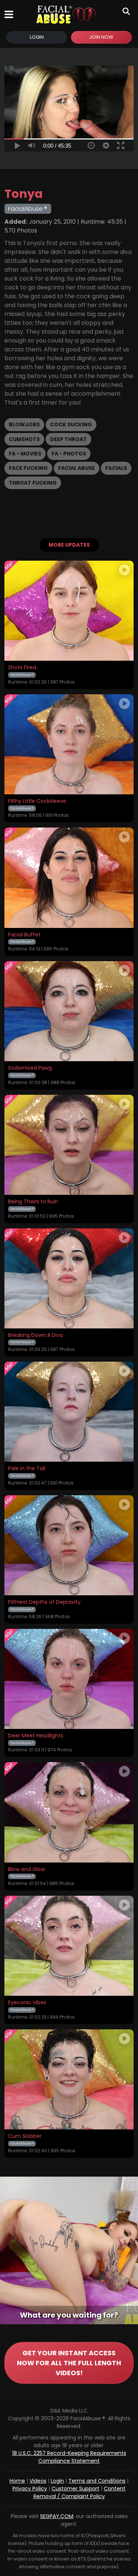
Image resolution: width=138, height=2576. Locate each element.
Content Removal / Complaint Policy (80, 2492)
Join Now (101, 37)
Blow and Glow (26, 1870)
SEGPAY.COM (57, 2516)
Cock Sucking (71, 424)
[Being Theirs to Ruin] (69, 1145)
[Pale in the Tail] (69, 1412)
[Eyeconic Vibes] (69, 1946)
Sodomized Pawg (30, 1068)
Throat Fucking (33, 483)
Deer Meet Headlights (36, 1736)
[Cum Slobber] (69, 2079)
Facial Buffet (24, 935)
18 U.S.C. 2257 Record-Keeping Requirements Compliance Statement (69, 2457)
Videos (38, 2481)
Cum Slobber (25, 2136)
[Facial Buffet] (69, 878)
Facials (116, 468)
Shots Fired (22, 668)
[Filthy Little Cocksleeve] (69, 744)
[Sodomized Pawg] (69, 1011)
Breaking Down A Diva (36, 1335)
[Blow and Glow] (69, 1812)
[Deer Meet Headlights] (69, 1679)
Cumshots (24, 439)
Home (17, 2481)
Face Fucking (28, 468)
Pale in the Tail (27, 1469)
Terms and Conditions (97, 2481)
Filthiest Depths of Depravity (44, 1602)
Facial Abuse (77, 468)
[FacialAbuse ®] (66, 14)
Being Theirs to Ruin (33, 1202)
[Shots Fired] (69, 611)
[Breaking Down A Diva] (69, 1278)
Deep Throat (68, 439)
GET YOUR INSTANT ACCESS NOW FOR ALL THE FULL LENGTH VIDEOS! (69, 2363)
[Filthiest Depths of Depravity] (69, 1545)
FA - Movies (25, 454)
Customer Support (75, 2489)
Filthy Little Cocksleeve (37, 801)
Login (37, 37)
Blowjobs (24, 424)
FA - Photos (69, 454)
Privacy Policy (30, 2489)
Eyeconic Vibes (27, 2003)
